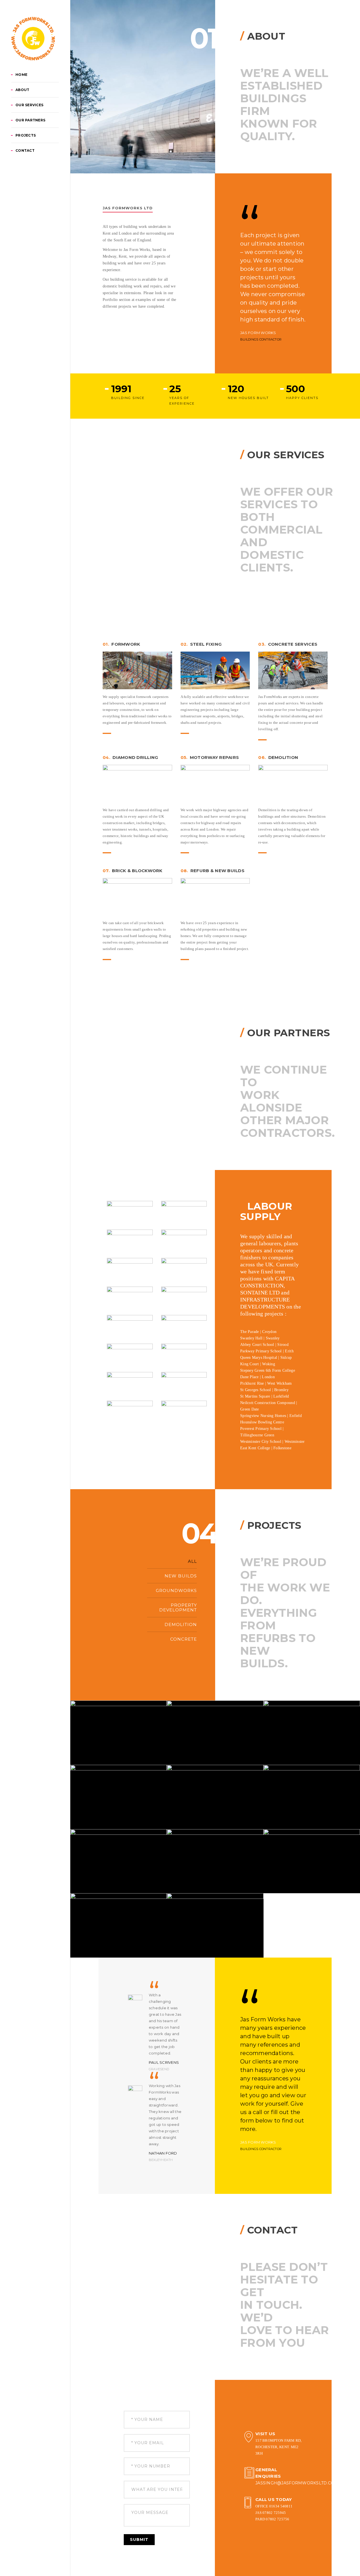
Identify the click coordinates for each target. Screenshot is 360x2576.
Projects (26, 135)
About (22, 90)
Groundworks (176, 1590)
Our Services (29, 105)
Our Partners (30, 120)
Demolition (181, 1624)
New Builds (181, 1576)
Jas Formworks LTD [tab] (128, 208)
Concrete (184, 1639)
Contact (25, 150)
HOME (21, 75)
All (192, 1561)
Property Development (178, 1607)
